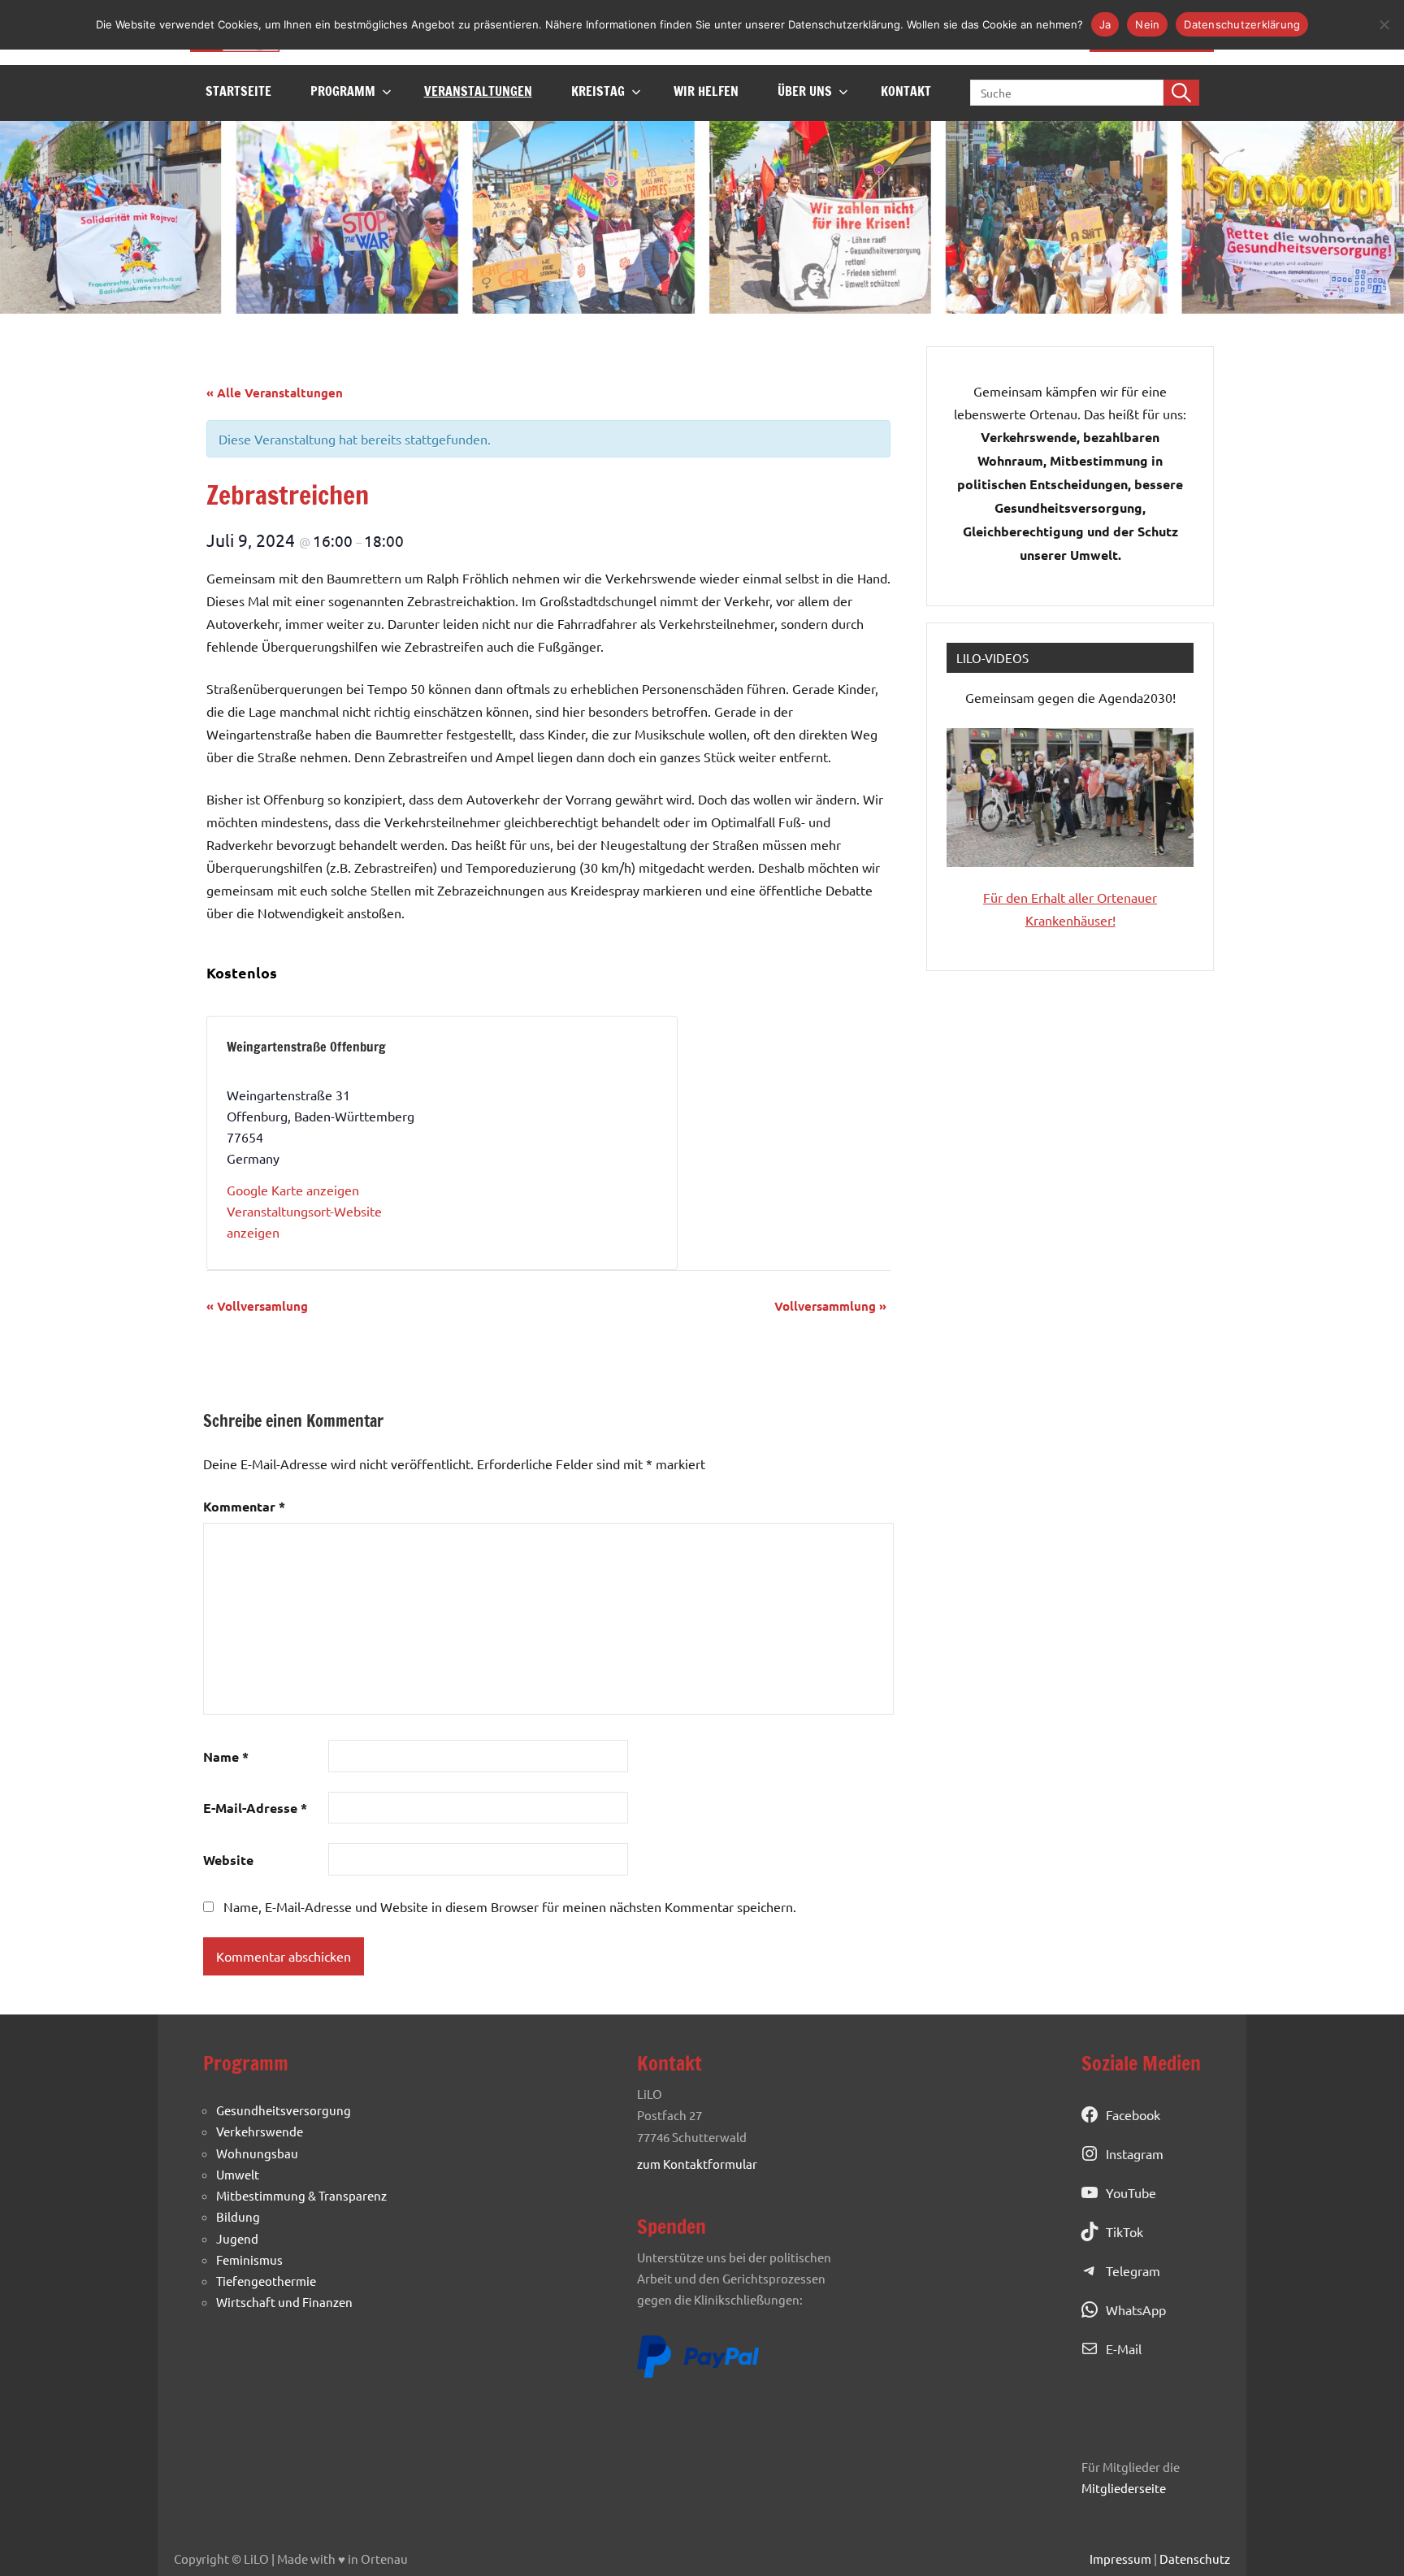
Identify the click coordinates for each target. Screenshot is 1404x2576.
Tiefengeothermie (266, 2281)
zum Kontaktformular (697, 2164)
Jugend (237, 2238)
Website (228, 1860)
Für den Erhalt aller (1040, 897)
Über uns (805, 91)
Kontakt (906, 91)
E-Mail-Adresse (255, 1808)
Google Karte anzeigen (293, 1190)
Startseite (238, 91)
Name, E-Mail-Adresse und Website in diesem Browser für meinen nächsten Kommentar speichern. (510, 1906)
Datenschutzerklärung (1242, 24)
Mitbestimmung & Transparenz (301, 2195)
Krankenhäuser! (1070, 920)
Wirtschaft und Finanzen (284, 2302)
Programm (343, 91)
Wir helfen (706, 91)
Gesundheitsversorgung (284, 2110)
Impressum (1120, 2559)
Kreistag (598, 91)
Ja (1105, 24)
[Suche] (1181, 93)
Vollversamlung (257, 1306)
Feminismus (249, 2259)
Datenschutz (1195, 2559)
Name (226, 1756)
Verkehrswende (260, 2131)
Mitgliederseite (1124, 2488)
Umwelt (238, 2174)
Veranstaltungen (478, 91)
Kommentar (244, 1506)
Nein (1147, 24)
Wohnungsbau (257, 2153)
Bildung (238, 2216)
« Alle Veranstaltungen (275, 392)
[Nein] (1384, 24)
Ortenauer (1127, 897)
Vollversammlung (830, 1306)
